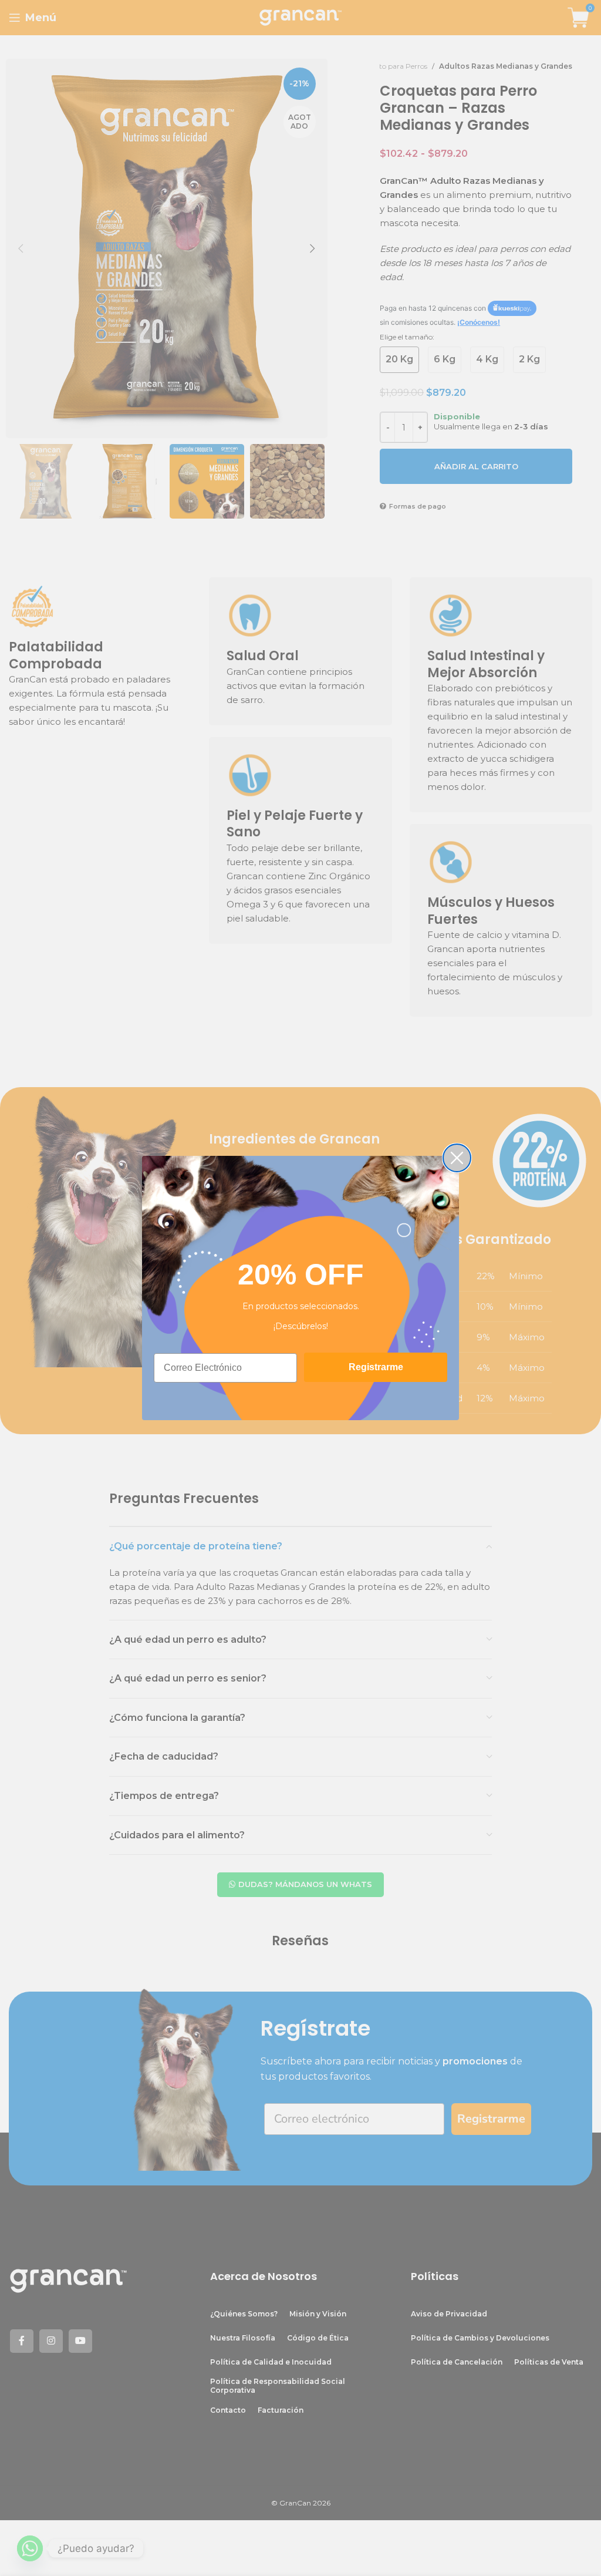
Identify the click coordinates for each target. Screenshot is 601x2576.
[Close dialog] (457, 1158)
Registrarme (376, 1367)
